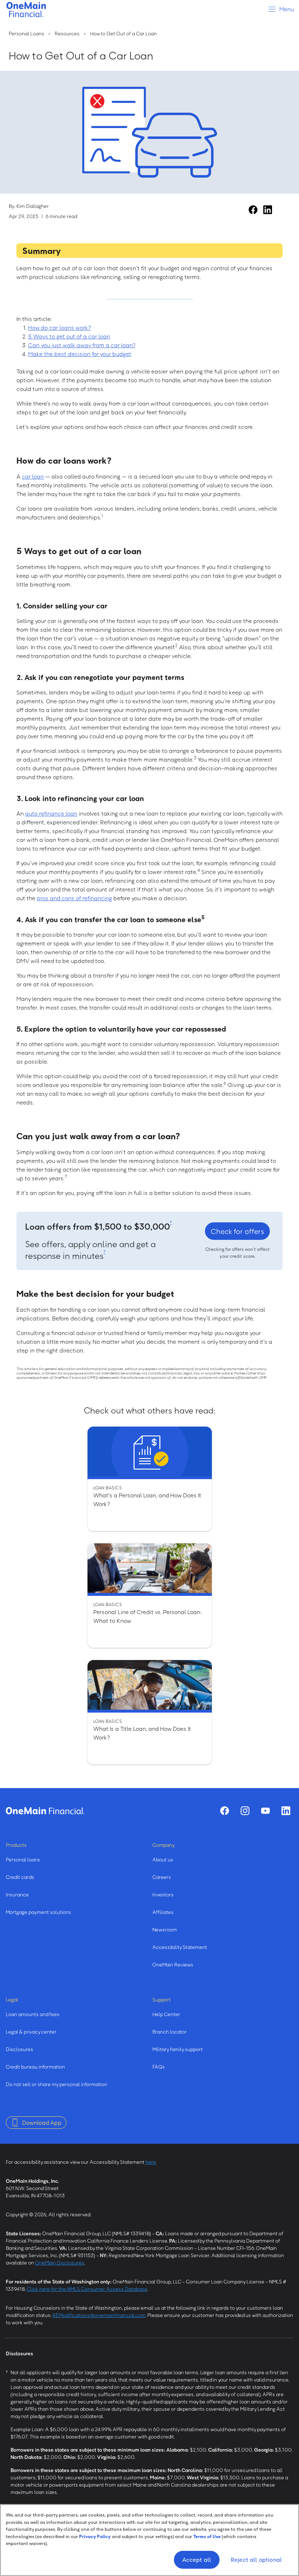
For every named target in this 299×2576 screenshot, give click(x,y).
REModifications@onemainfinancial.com (99, 2315)
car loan (33, 476)
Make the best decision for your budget (80, 354)
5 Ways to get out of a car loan (69, 336)
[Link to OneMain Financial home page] (45, 1811)
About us (163, 1859)
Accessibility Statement (180, 1947)
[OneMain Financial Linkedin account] (268, 210)
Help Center (166, 2014)
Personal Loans (26, 33)
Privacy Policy (95, 2536)
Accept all (197, 2560)
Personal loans (23, 1859)
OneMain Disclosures (60, 2262)
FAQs (159, 2067)
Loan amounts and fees (33, 2014)
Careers (162, 1877)
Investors (163, 1894)
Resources (67, 33)
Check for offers (237, 1231)
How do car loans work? (59, 328)
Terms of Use (207, 2536)
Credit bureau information (35, 2067)
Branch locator (170, 2032)
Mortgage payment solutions (38, 1912)
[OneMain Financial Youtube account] (265, 1811)
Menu (286, 9)
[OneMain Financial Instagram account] (245, 1811)
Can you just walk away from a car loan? (82, 345)
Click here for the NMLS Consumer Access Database (87, 2289)
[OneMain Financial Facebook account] (253, 210)
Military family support (178, 2049)
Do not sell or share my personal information (57, 2084)
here (151, 2162)
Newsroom (165, 1929)
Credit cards (20, 1877)
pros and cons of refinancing (74, 898)
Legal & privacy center (31, 2032)
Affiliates (163, 1912)
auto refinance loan (51, 813)
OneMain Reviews (173, 1964)
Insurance (17, 1894)
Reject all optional (256, 2560)
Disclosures (20, 2049)
